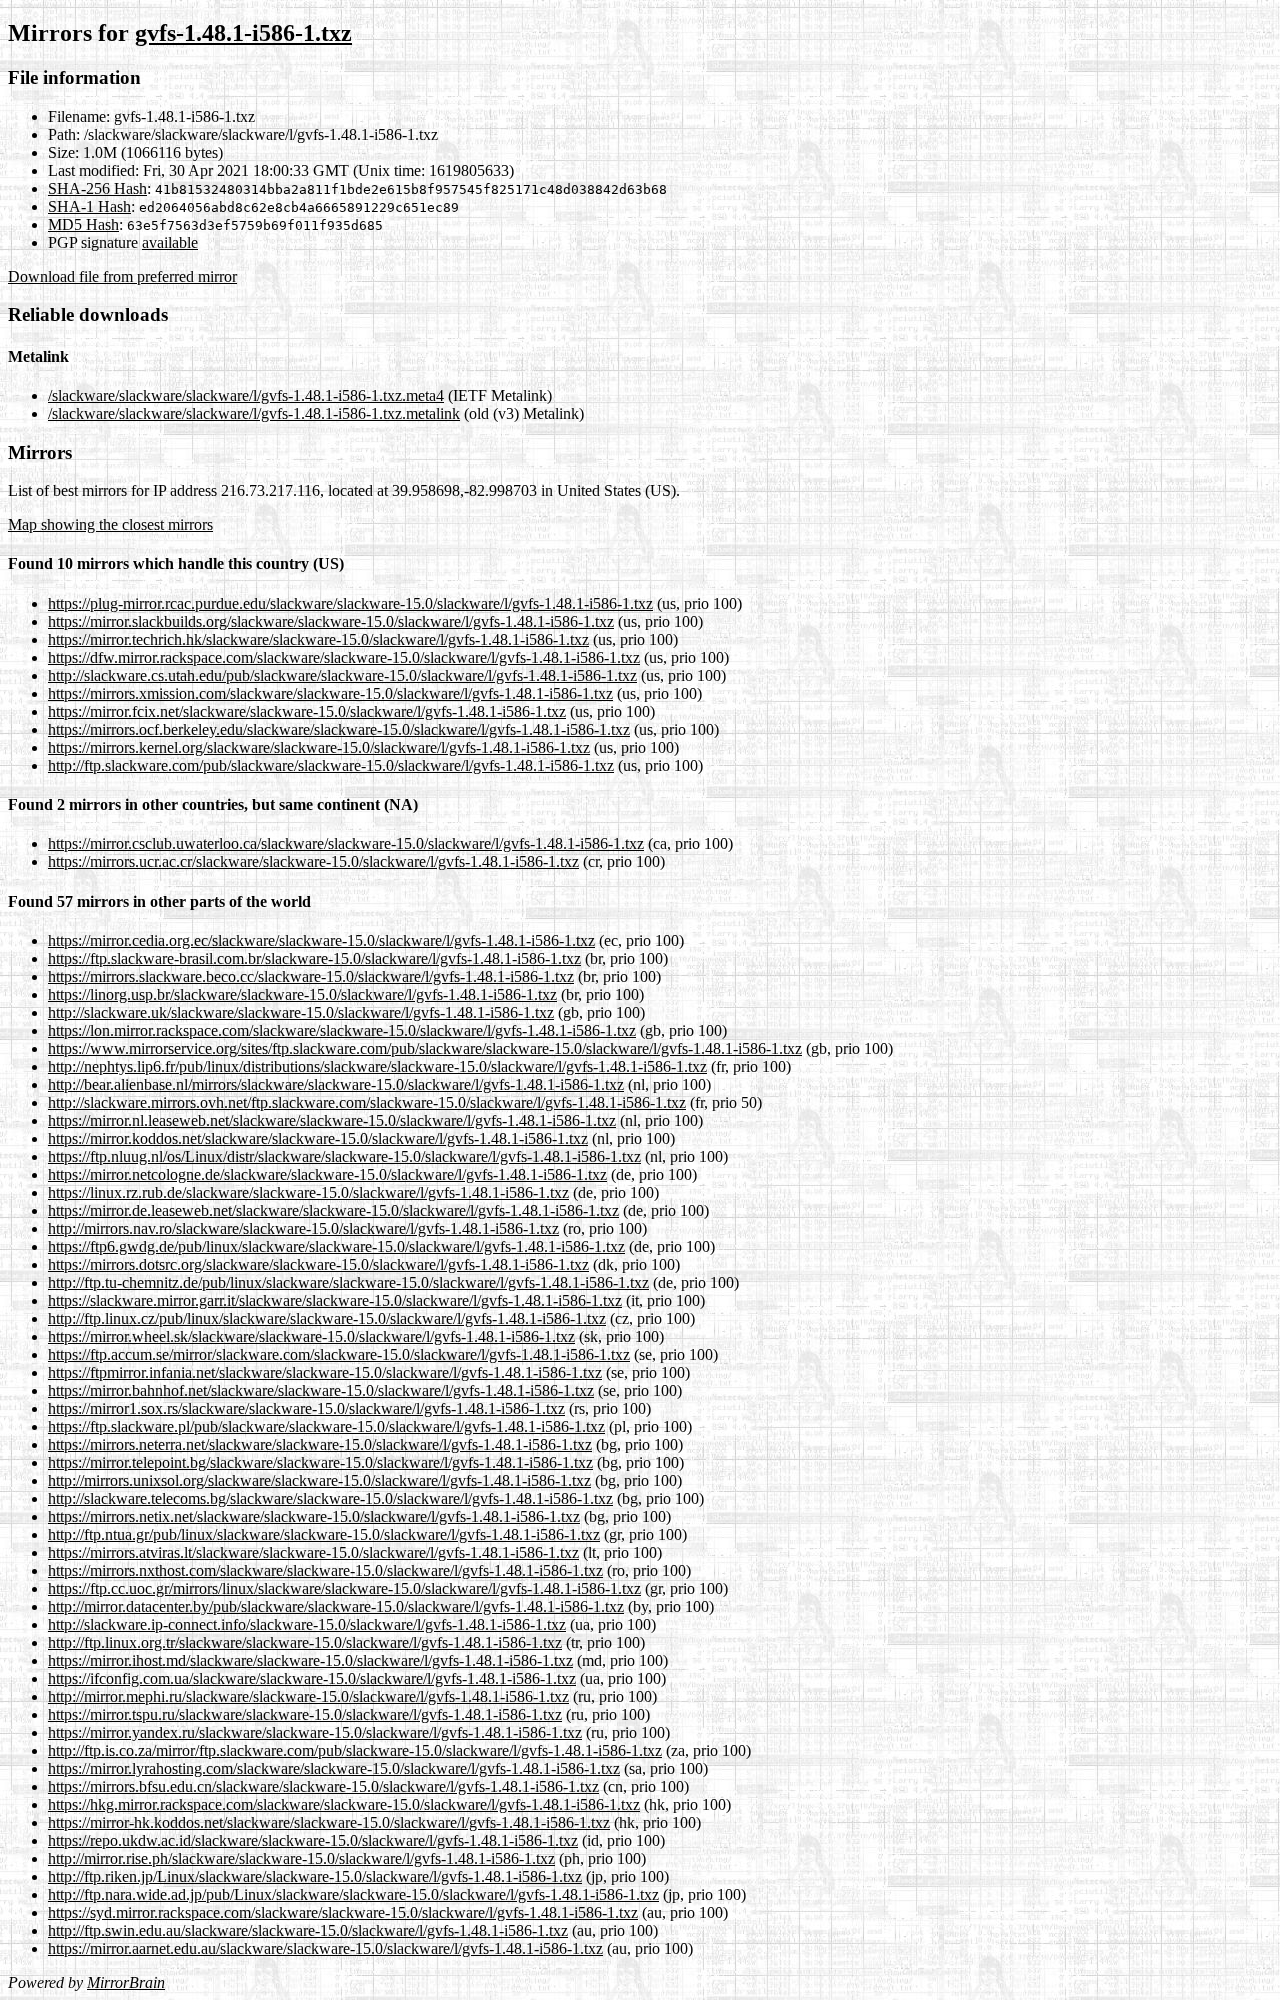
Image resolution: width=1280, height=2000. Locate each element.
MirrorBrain (126, 1982)
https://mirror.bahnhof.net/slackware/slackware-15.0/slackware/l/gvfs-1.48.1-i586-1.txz (321, 1390)
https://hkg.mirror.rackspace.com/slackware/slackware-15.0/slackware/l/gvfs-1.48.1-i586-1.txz (344, 1804)
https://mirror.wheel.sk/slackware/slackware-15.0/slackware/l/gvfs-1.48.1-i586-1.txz (311, 1336)
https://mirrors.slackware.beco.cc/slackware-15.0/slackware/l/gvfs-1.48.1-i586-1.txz (311, 976)
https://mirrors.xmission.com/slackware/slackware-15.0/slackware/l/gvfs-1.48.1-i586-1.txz (330, 693)
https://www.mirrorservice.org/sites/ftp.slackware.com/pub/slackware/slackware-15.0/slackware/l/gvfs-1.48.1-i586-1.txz (425, 1048)
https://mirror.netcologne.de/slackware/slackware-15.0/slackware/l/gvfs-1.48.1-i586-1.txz (327, 1174)
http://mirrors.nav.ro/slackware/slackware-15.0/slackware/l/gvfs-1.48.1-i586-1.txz (303, 1228)
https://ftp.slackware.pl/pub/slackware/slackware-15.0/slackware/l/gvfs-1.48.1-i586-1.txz (326, 1426)
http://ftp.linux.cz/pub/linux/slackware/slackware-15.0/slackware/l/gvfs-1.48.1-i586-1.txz (327, 1318)
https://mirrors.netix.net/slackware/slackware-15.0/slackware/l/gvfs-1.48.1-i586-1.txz (314, 1516)
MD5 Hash (83, 224)
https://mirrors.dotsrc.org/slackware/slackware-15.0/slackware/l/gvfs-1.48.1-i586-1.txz (318, 1264)
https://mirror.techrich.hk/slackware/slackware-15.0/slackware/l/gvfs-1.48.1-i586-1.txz (318, 639)
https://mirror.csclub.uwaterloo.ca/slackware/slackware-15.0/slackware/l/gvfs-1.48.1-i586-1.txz (346, 843)
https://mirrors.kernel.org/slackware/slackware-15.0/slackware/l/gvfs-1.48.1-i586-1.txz (319, 747)
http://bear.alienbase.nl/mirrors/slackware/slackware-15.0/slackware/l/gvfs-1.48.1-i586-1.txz (336, 1084)
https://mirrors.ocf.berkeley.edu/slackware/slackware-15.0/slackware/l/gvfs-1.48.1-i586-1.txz (339, 729)
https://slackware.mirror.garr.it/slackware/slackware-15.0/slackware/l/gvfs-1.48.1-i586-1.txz (335, 1300)
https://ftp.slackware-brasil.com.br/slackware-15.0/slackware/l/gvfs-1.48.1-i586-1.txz (314, 958)
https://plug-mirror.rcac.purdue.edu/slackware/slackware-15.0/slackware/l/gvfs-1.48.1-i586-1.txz (350, 603)
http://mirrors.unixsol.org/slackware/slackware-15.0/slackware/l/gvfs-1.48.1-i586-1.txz (319, 1480)
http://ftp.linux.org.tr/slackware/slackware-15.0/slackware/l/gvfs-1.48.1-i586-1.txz (305, 1642)
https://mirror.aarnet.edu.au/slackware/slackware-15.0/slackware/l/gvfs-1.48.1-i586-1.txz (325, 1948)
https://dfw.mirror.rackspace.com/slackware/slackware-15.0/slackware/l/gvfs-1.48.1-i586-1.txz (344, 657)
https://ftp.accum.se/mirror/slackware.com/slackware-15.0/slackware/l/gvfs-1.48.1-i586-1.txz (339, 1354)
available (170, 242)
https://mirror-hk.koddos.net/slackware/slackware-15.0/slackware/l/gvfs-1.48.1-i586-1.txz (329, 1822)
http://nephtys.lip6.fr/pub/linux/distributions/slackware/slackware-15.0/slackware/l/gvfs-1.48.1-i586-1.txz (377, 1066)
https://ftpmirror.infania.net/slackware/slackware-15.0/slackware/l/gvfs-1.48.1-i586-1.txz (325, 1372)
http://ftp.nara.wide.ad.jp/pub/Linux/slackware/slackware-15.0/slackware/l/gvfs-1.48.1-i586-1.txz (353, 1894)
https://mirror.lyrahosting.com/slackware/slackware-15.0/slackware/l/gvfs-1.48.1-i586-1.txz (334, 1768)
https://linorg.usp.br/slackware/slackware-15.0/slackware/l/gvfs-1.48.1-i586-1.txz (302, 994)
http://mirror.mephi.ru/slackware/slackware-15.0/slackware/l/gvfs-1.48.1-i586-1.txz (308, 1696)
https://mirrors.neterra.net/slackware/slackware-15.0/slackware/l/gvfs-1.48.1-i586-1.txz (320, 1444)
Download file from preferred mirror (122, 276)
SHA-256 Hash (97, 188)
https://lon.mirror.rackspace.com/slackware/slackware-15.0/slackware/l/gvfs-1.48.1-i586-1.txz (342, 1030)
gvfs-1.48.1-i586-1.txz (243, 33)
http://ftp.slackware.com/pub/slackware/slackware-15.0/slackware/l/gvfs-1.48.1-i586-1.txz (331, 765)
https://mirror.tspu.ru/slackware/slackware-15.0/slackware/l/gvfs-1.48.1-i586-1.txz (305, 1714)
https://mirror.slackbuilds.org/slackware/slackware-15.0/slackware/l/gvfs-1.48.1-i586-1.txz (331, 621)
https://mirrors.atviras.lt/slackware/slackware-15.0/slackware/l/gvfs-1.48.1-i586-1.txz (313, 1552)
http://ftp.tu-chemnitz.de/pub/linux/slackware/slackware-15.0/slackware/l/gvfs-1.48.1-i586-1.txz (348, 1282)
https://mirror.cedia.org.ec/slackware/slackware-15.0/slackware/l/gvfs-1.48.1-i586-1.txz (321, 940)
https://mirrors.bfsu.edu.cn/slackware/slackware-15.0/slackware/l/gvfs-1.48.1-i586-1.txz (323, 1786)
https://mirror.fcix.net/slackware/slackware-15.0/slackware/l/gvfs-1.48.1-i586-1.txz (307, 711)
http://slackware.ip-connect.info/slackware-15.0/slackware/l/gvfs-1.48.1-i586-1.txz (307, 1624)
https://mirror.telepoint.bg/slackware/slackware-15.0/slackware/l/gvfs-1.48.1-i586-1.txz (320, 1462)
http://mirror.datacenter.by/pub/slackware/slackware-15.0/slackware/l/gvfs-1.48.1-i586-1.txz (336, 1606)
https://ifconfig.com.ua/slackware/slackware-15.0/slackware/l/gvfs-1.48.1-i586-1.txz (312, 1678)
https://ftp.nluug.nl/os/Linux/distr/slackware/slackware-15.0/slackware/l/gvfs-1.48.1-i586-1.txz (344, 1156)
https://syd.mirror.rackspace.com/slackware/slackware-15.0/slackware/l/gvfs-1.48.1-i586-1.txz (343, 1912)
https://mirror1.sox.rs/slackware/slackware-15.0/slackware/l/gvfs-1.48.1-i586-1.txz (306, 1408)
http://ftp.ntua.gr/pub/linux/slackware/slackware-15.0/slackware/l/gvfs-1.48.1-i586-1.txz (324, 1534)
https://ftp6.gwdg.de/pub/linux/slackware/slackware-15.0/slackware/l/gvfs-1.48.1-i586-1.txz (336, 1246)
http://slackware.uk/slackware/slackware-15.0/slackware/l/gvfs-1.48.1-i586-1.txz (301, 1012)
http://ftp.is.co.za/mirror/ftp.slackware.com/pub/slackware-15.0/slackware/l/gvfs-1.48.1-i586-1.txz (355, 1750)
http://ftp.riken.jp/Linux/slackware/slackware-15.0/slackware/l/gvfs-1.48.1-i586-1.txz (315, 1876)
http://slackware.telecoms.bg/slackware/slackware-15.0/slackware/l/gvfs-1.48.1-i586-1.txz (330, 1498)
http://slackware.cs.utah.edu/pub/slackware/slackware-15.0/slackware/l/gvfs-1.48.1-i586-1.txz (342, 675)
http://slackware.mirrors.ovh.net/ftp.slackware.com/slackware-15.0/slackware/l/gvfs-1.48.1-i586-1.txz (367, 1102)
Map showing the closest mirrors (110, 524)
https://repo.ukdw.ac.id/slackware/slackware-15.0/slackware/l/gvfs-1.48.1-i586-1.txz (313, 1840)
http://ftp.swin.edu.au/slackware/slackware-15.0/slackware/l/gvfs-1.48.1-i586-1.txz (308, 1930)
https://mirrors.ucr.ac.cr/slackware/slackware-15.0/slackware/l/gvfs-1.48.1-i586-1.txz (313, 861)
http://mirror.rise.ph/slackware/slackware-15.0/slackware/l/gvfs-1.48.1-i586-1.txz (301, 1858)
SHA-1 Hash (89, 206)
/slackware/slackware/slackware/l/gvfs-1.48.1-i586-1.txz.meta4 (246, 395)
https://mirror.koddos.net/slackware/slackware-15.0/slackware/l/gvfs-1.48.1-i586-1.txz (318, 1138)
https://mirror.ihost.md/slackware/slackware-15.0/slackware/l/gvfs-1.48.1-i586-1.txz (310, 1660)
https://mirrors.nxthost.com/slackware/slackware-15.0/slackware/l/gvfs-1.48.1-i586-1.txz (325, 1570)
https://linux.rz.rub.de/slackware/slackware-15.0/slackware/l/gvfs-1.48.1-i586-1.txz (308, 1192)
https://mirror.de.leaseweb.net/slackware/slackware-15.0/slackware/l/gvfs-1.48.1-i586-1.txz (333, 1210)
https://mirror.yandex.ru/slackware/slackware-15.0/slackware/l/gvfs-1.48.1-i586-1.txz (315, 1732)
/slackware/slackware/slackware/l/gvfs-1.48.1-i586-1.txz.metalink (254, 413)
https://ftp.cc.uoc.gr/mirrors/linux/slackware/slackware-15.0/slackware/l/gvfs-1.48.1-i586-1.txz (344, 1588)
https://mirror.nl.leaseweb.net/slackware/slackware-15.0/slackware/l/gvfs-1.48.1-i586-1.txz (332, 1120)
